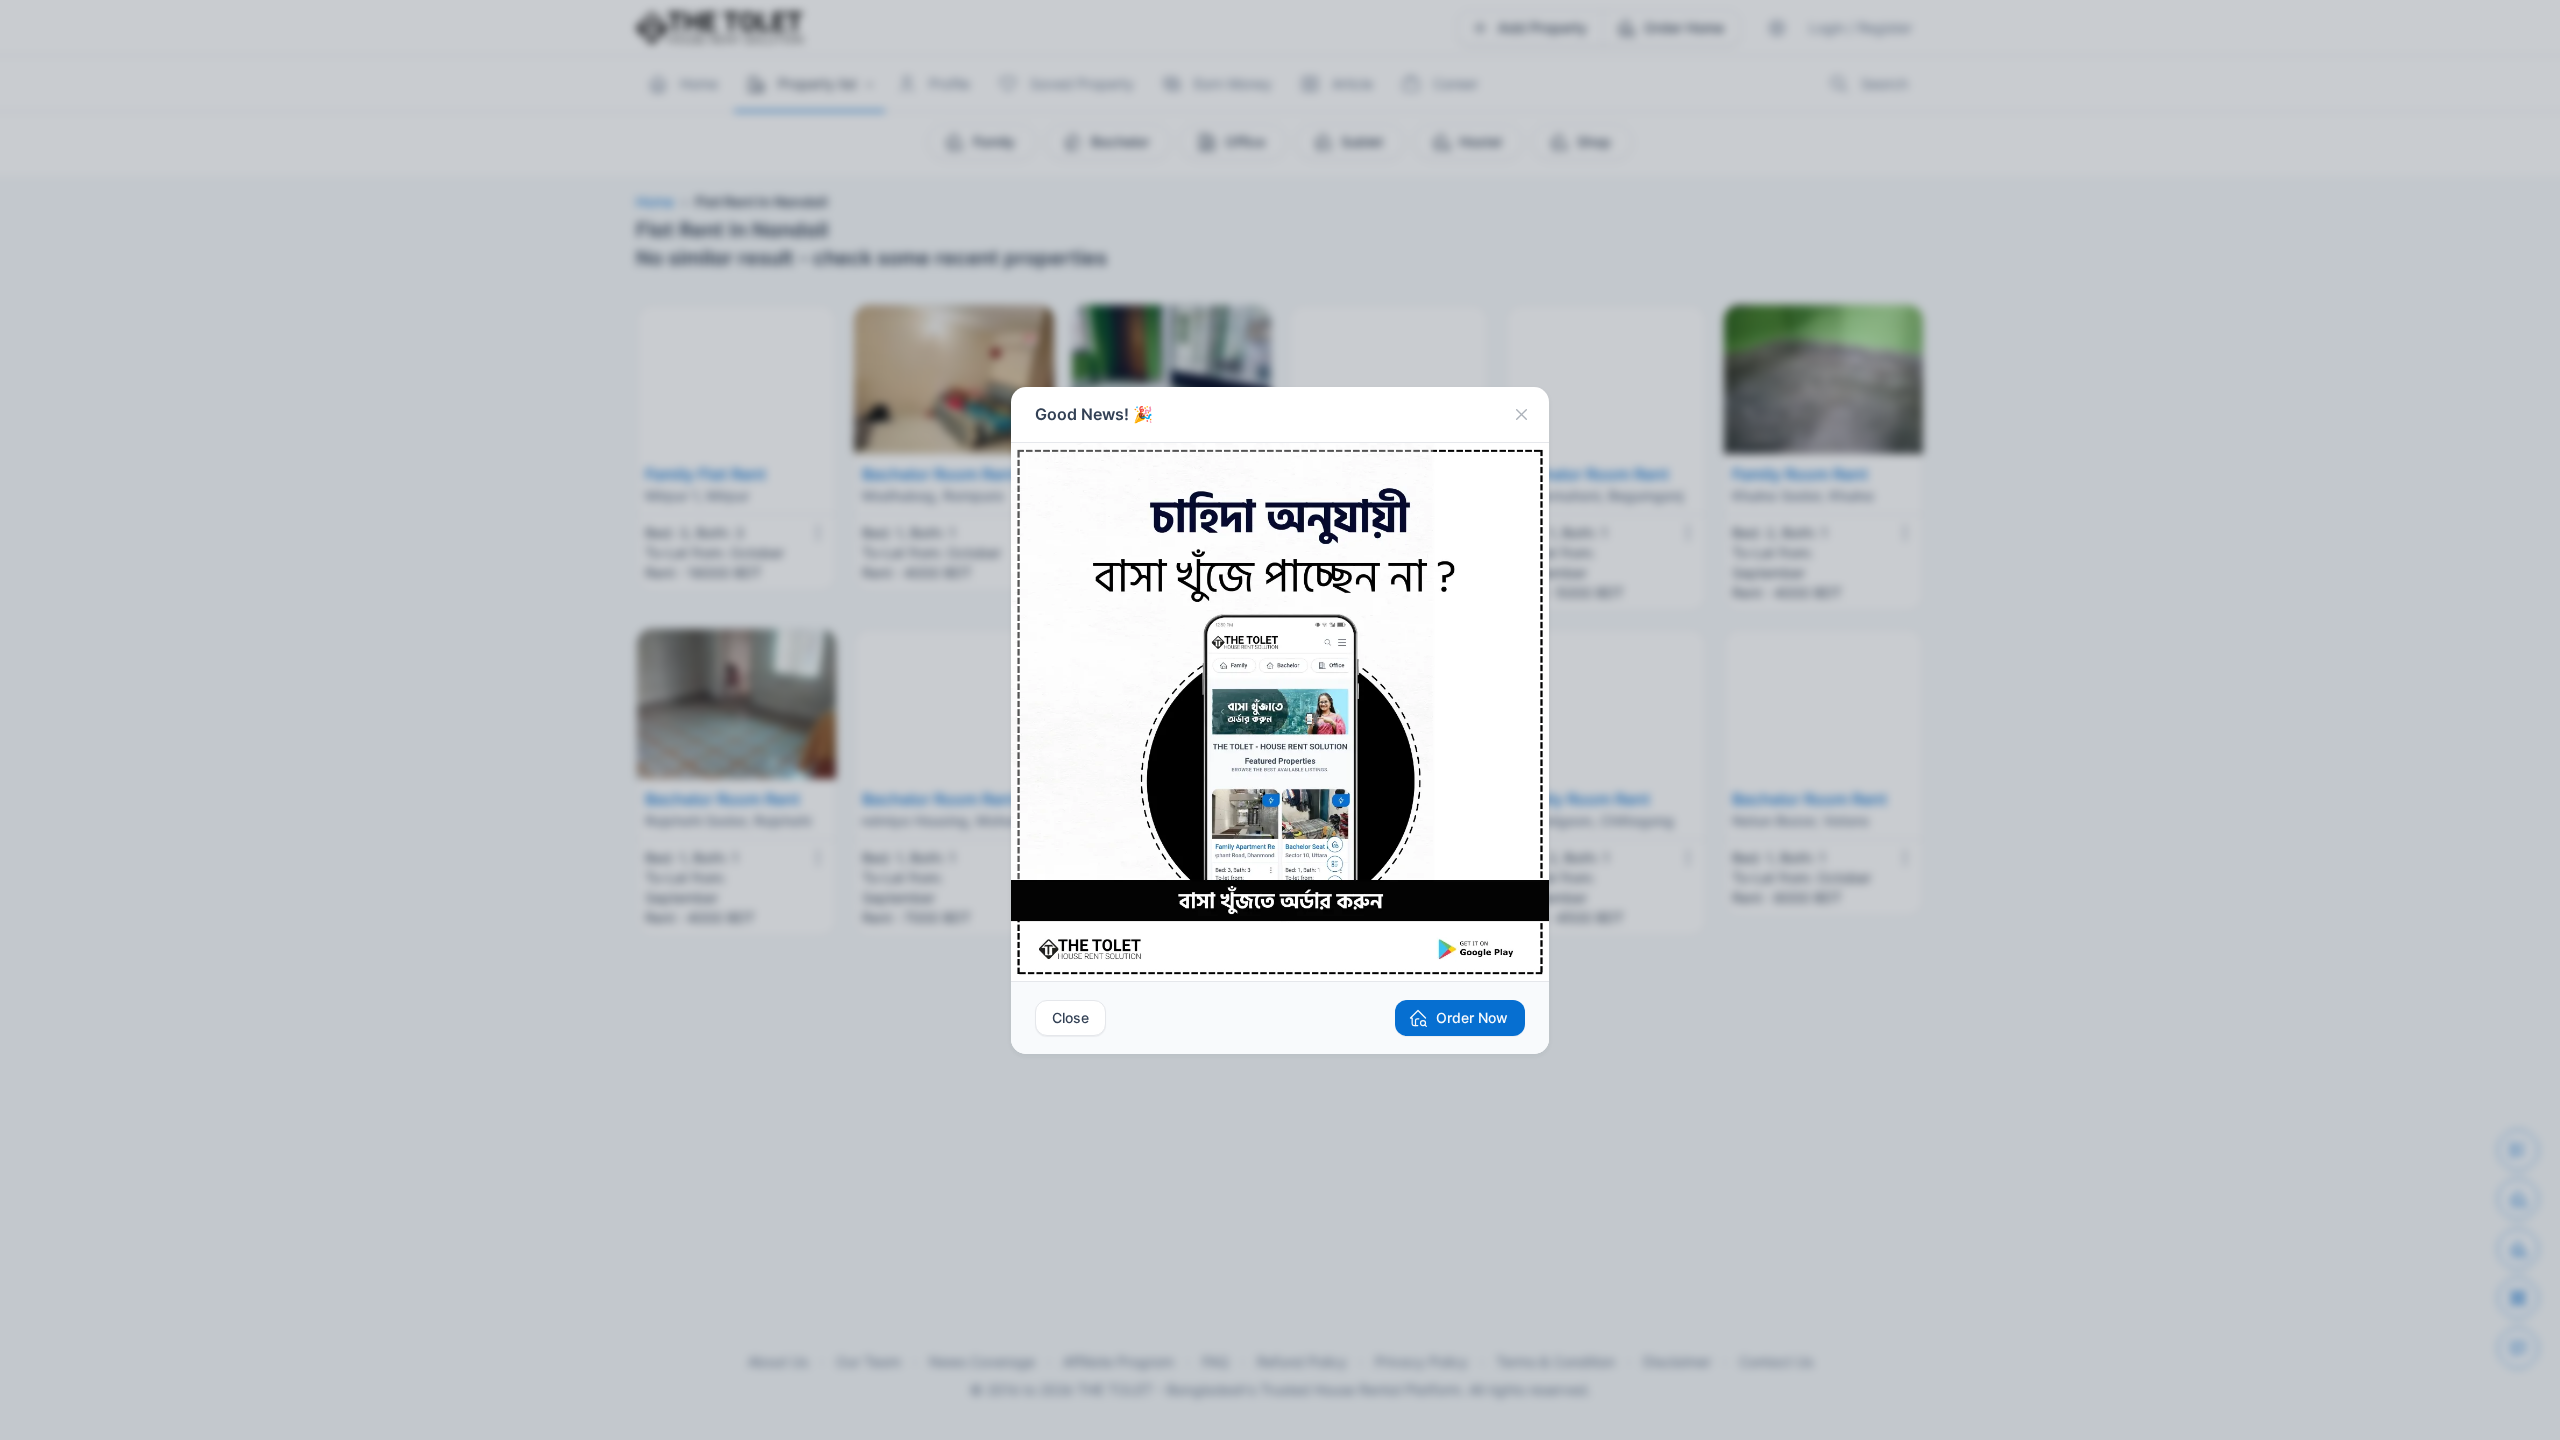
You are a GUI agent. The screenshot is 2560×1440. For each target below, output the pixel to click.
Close (1070, 1017)
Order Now (1472, 1017)
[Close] (1521, 415)
